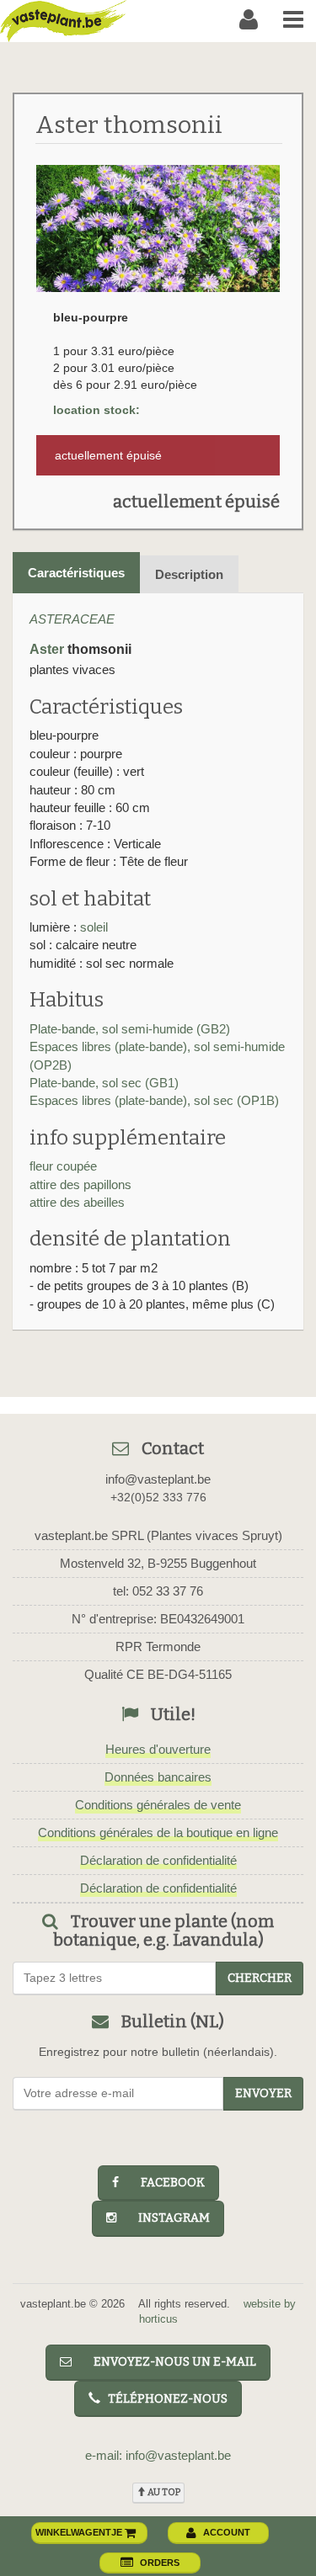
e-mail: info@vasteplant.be (158, 2455)
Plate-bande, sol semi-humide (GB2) (130, 1029)
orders (160, 2563)
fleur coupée (63, 1166)
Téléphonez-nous (164, 2399)
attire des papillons (80, 1184)
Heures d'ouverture (158, 1749)
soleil (94, 927)
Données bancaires (158, 1777)
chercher (260, 1978)
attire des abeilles (77, 1202)
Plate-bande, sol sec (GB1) (104, 1083)
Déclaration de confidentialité (158, 1860)
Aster (47, 649)
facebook (165, 2183)
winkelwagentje (80, 2532)
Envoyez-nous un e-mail (167, 2362)
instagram (166, 2218)
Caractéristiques (76, 573)
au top (163, 2492)
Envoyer (263, 2093)
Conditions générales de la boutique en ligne (158, 1832)
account (227, 2532)
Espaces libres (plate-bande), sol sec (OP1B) (154, 1100)
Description (189, 574)
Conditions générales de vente (158, 1805)
